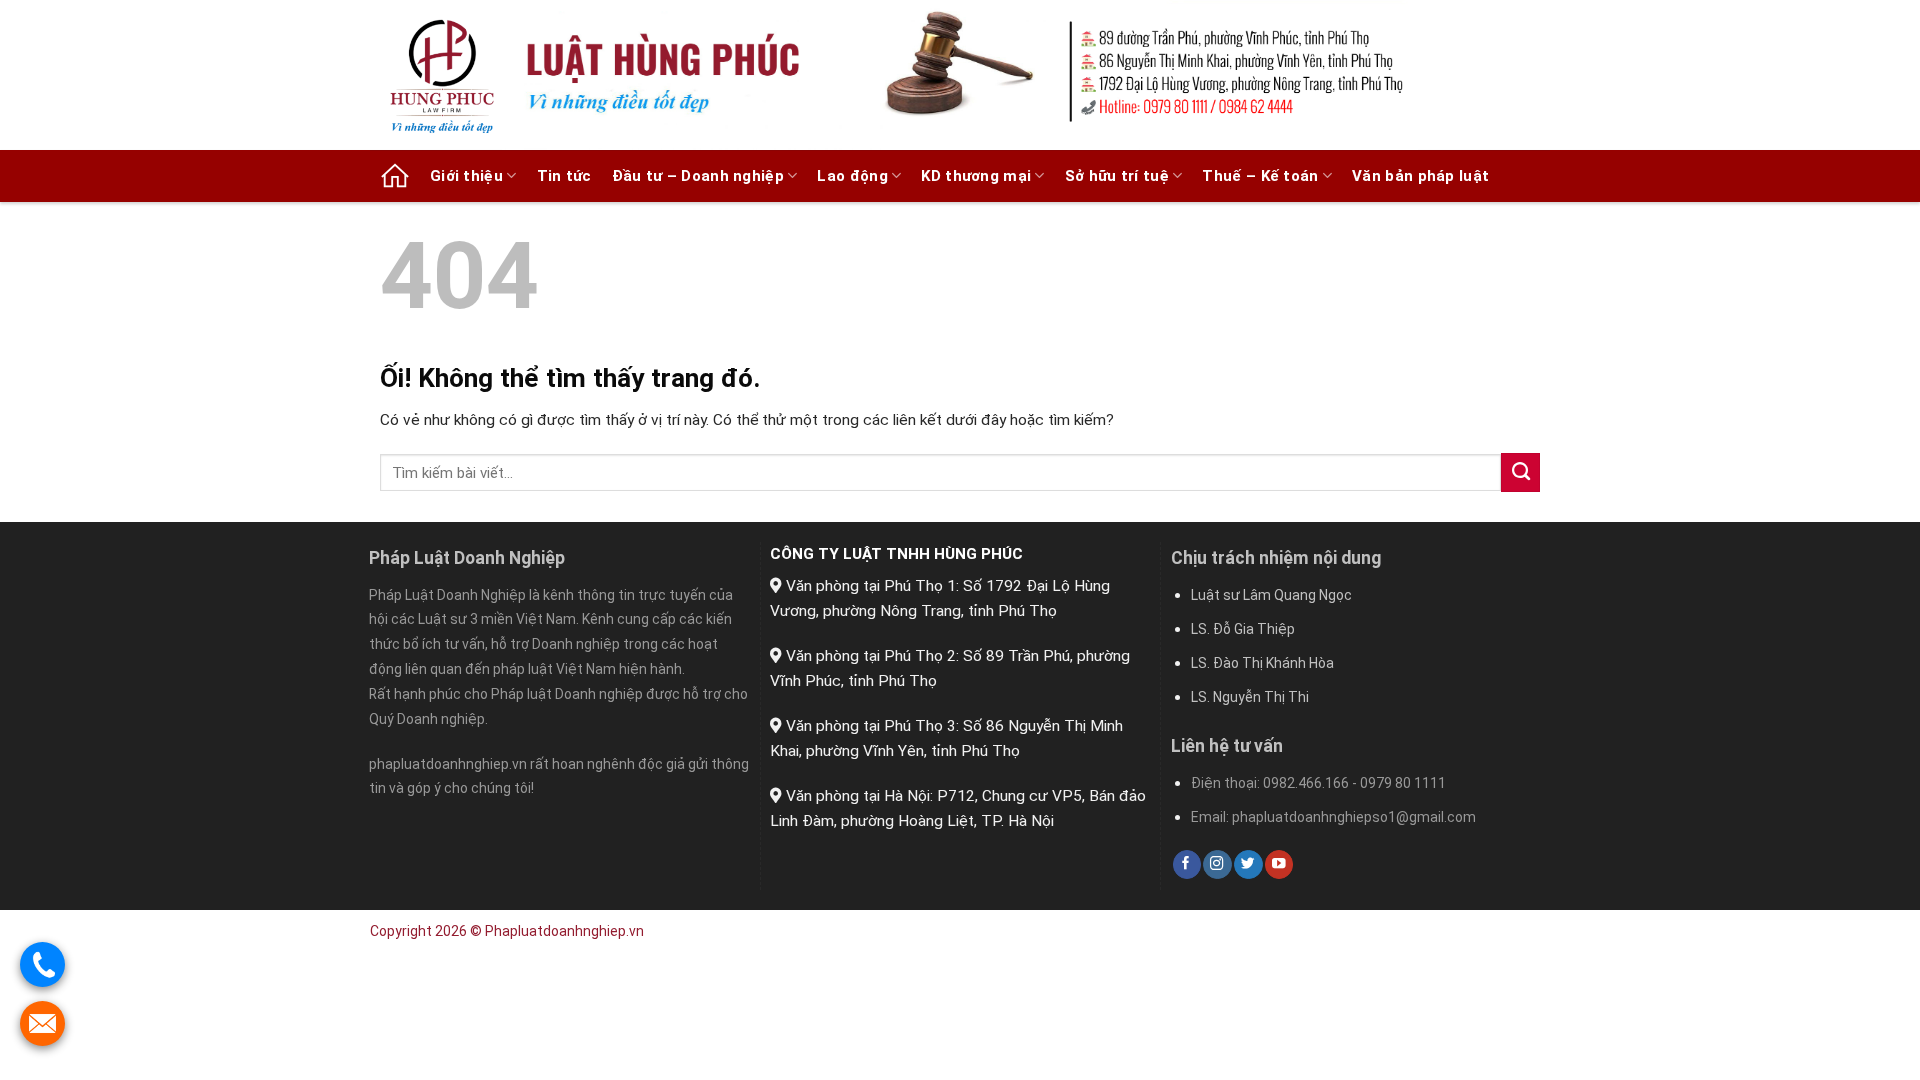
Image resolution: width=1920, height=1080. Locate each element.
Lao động (852, 176)
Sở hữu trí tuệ (1117, 176)
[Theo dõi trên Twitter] (1248, 864)
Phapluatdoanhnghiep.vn (564, 931)
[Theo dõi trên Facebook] (1187, 864)
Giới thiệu (466, 176)
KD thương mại (976, 176)
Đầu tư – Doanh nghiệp (698, 176)
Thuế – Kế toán (1260, 176)
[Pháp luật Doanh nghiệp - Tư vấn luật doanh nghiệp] (450, 75)
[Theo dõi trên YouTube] (1279, 864)
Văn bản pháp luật (1420, 176)
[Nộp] (1520, 472)
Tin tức (564, 176)
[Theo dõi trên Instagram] (1217, 864)
